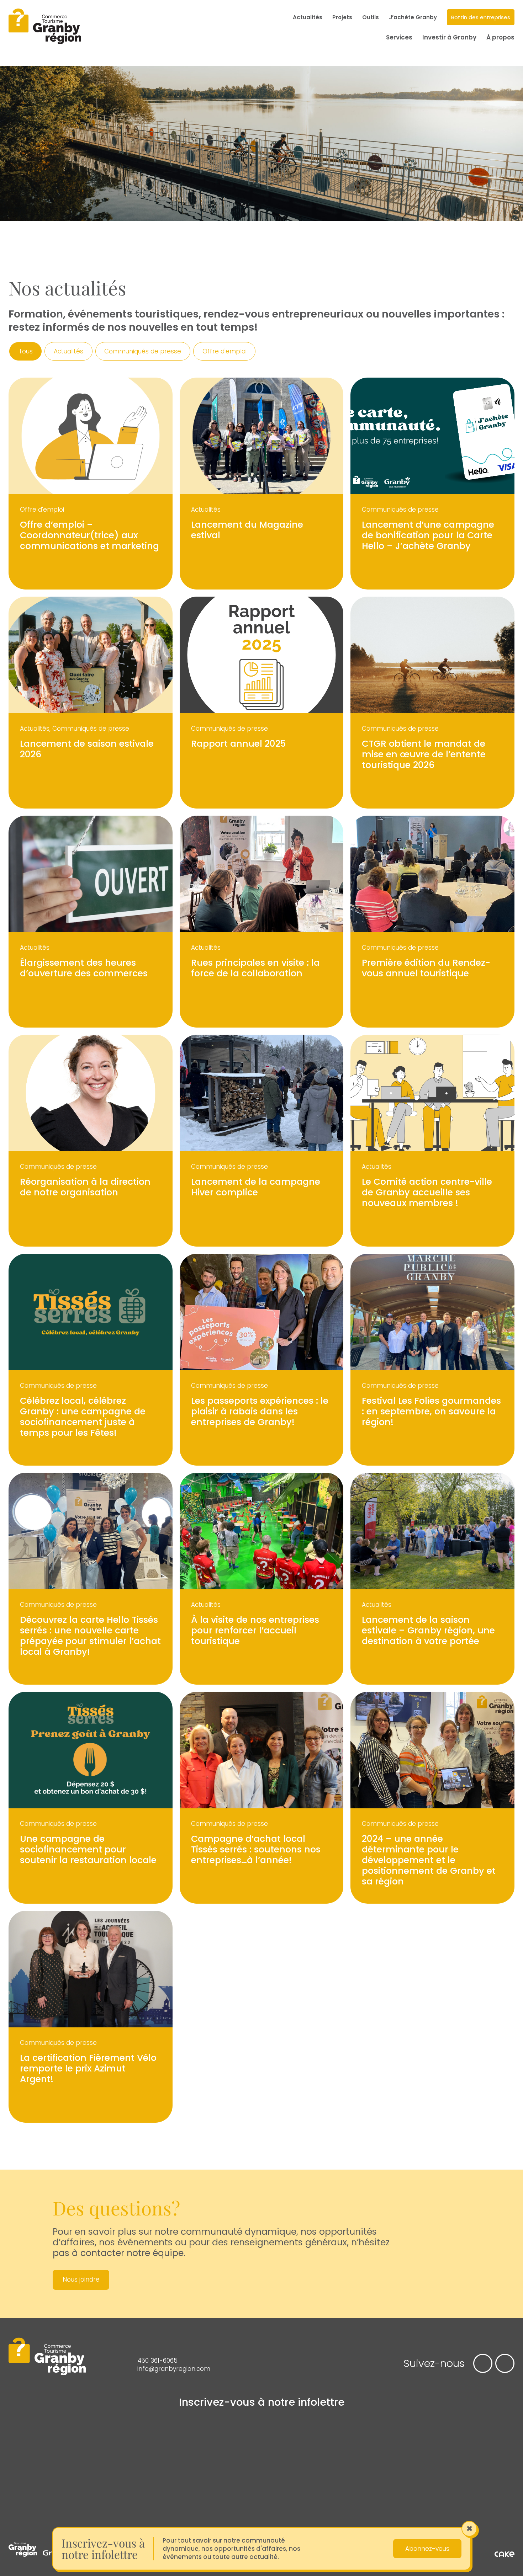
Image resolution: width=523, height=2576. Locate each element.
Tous (26, 351)
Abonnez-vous (427, 2549)
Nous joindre (81, 2279)
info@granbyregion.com (174, 2369)
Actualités (68, 351)
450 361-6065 (157, 2361)
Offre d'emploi (224, 351)
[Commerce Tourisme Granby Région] (45, 27)
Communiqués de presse (143, 351)
